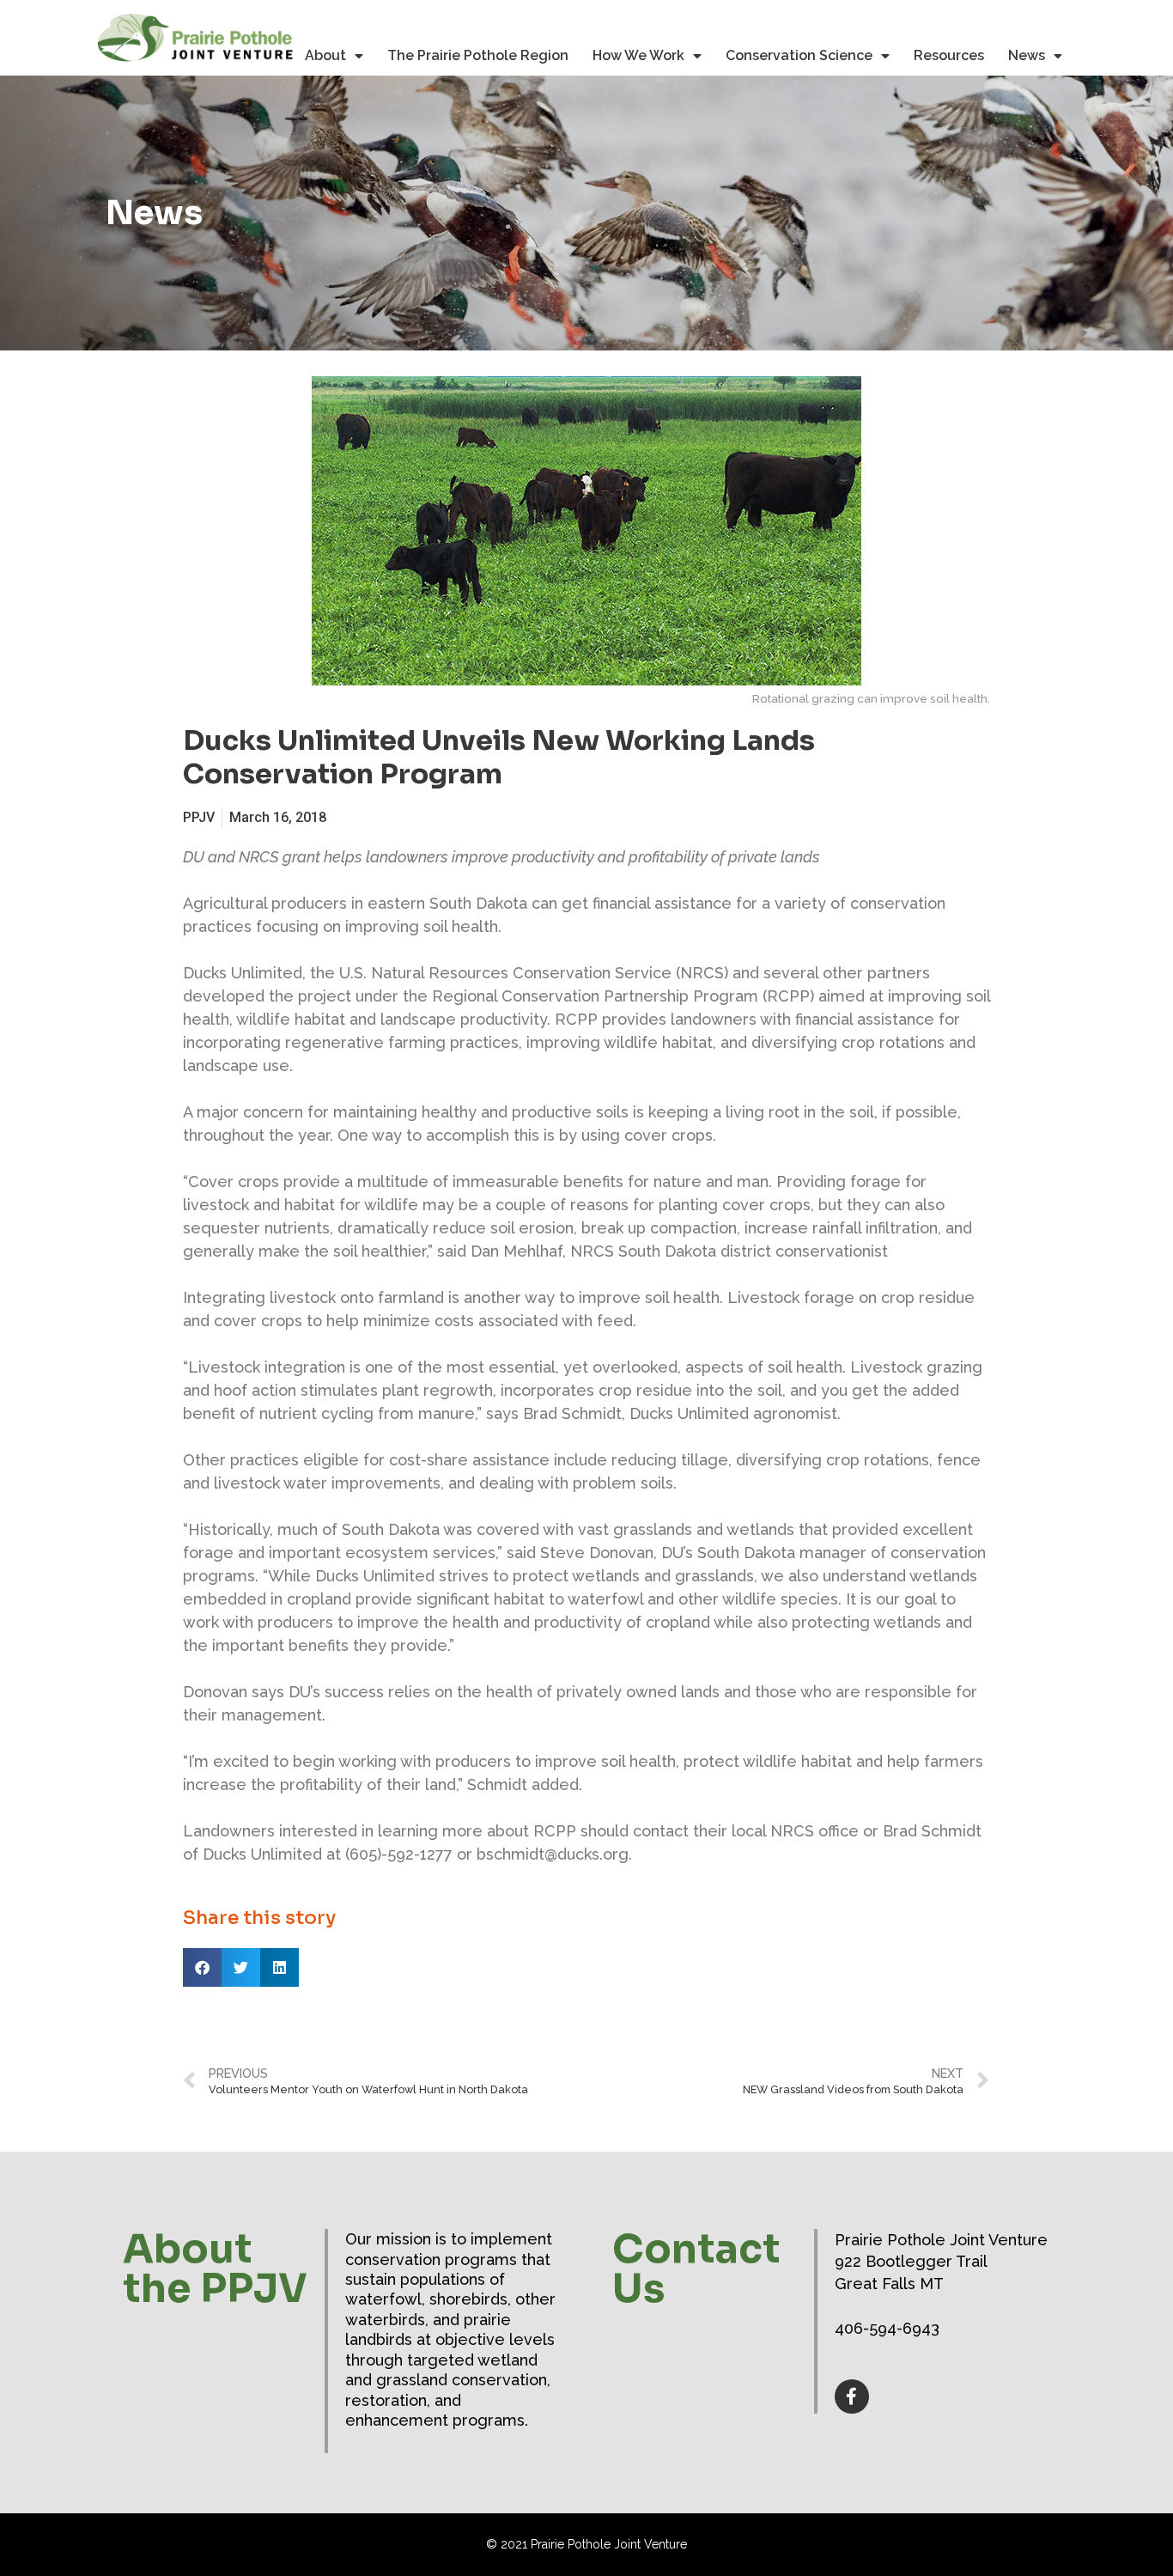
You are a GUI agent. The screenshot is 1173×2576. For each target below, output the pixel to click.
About (325, 55)
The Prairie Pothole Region (478, 55)
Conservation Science (799, 55)
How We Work (638, 55)
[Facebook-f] (852, 2396)
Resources (949, 55)
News (1027, 55)
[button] (202, 1967)
